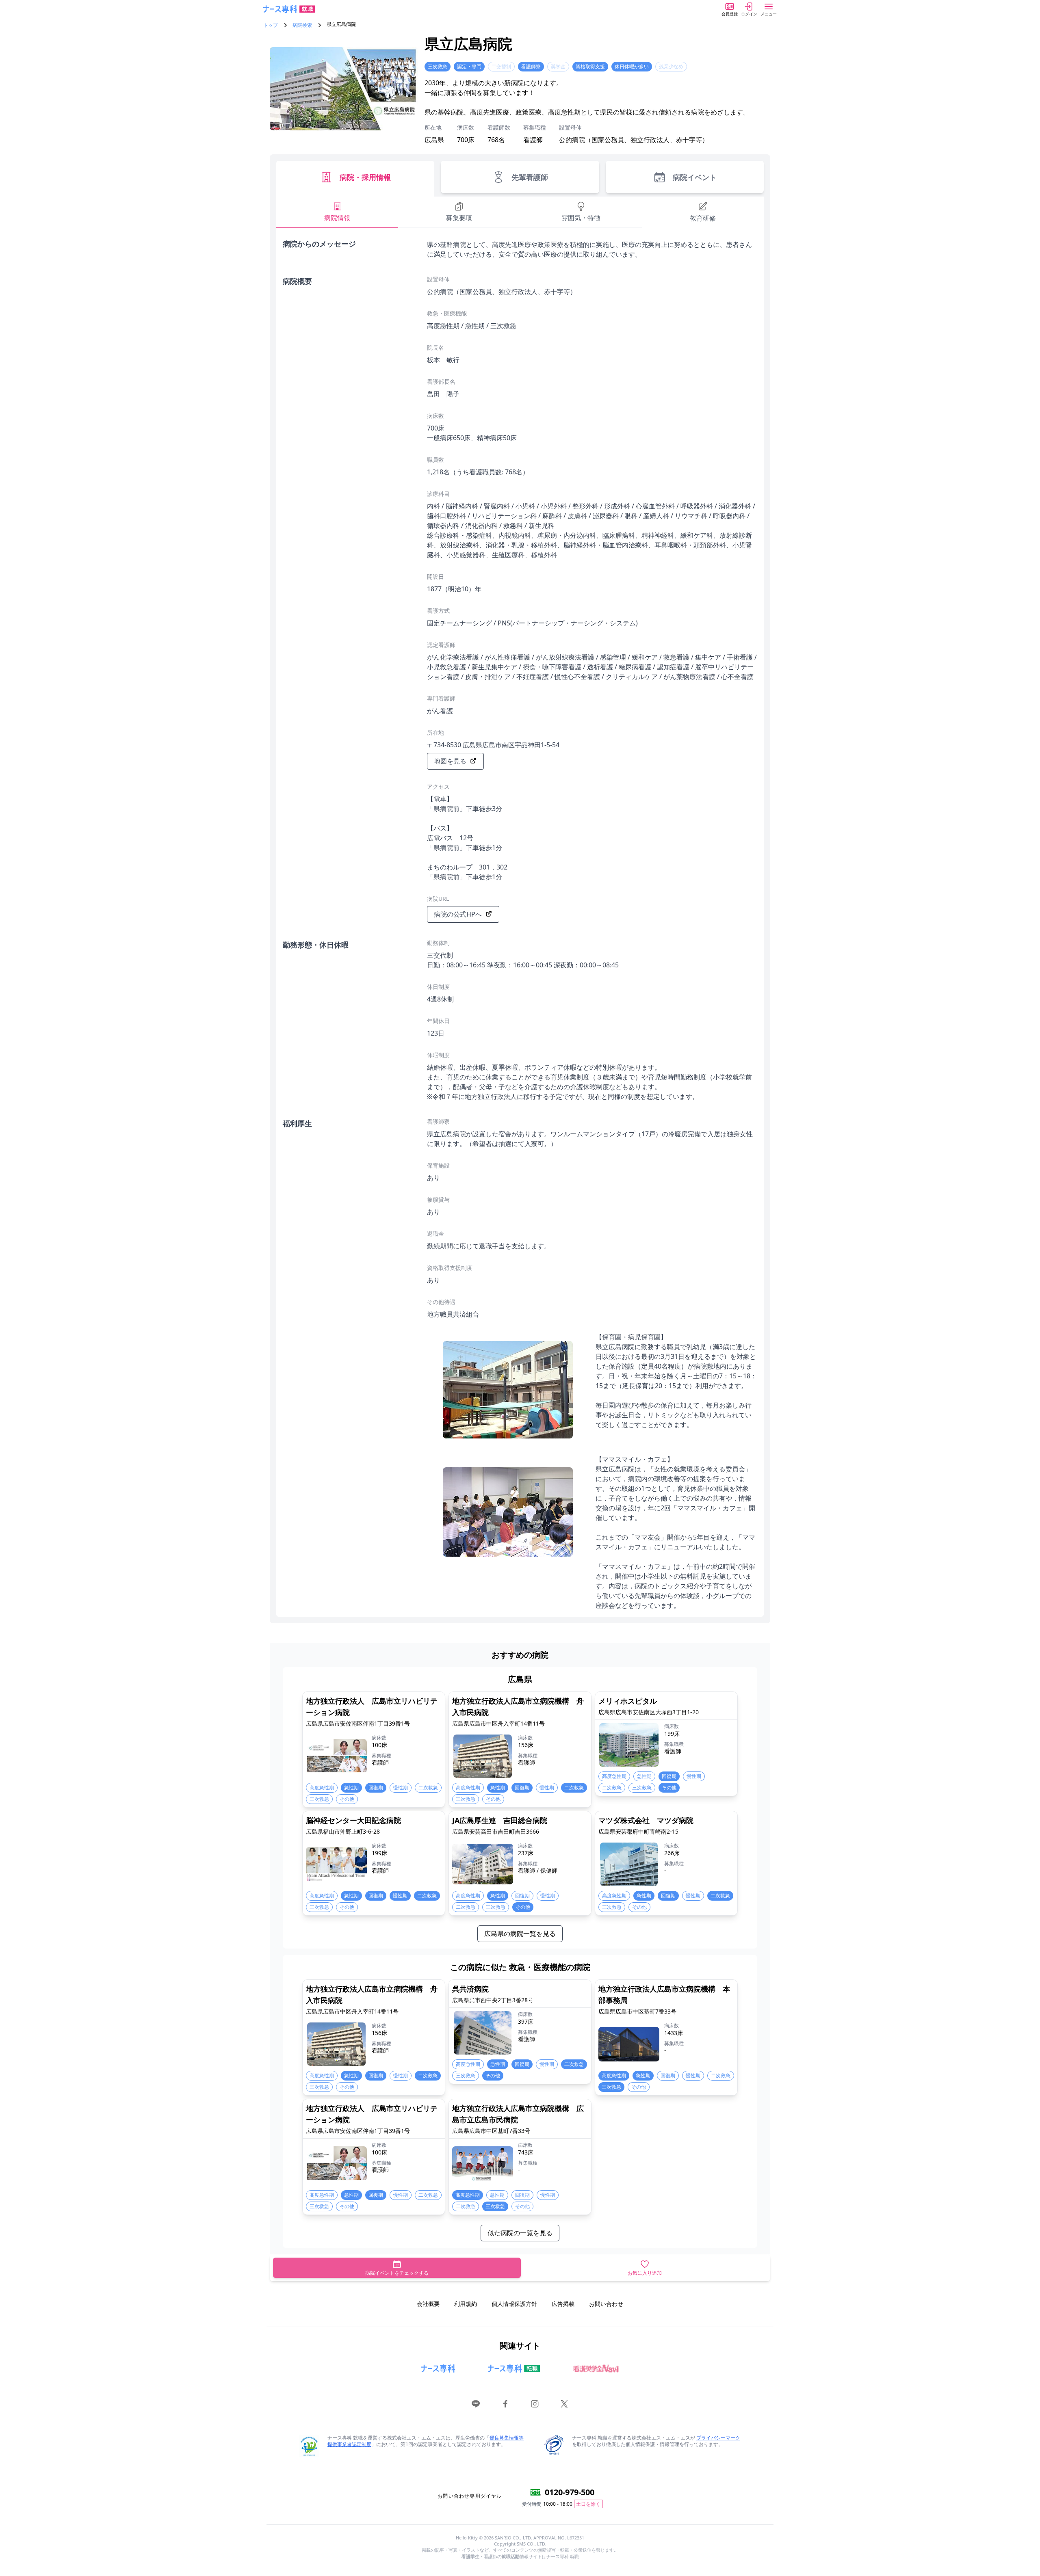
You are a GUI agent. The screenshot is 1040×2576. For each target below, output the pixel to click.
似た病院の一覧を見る (520, 2233)
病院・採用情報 (365, 177)
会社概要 (428, 2304)
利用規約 (466, 2304)
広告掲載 (563, 2304)
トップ (271, 25)
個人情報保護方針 (514, 2304)
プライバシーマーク (718, 2438)
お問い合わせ (606, 2304)
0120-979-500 (570, 2492)
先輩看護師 (530, 177)
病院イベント (695, 177)
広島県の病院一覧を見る (520, 1934)
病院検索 (302, 25)
